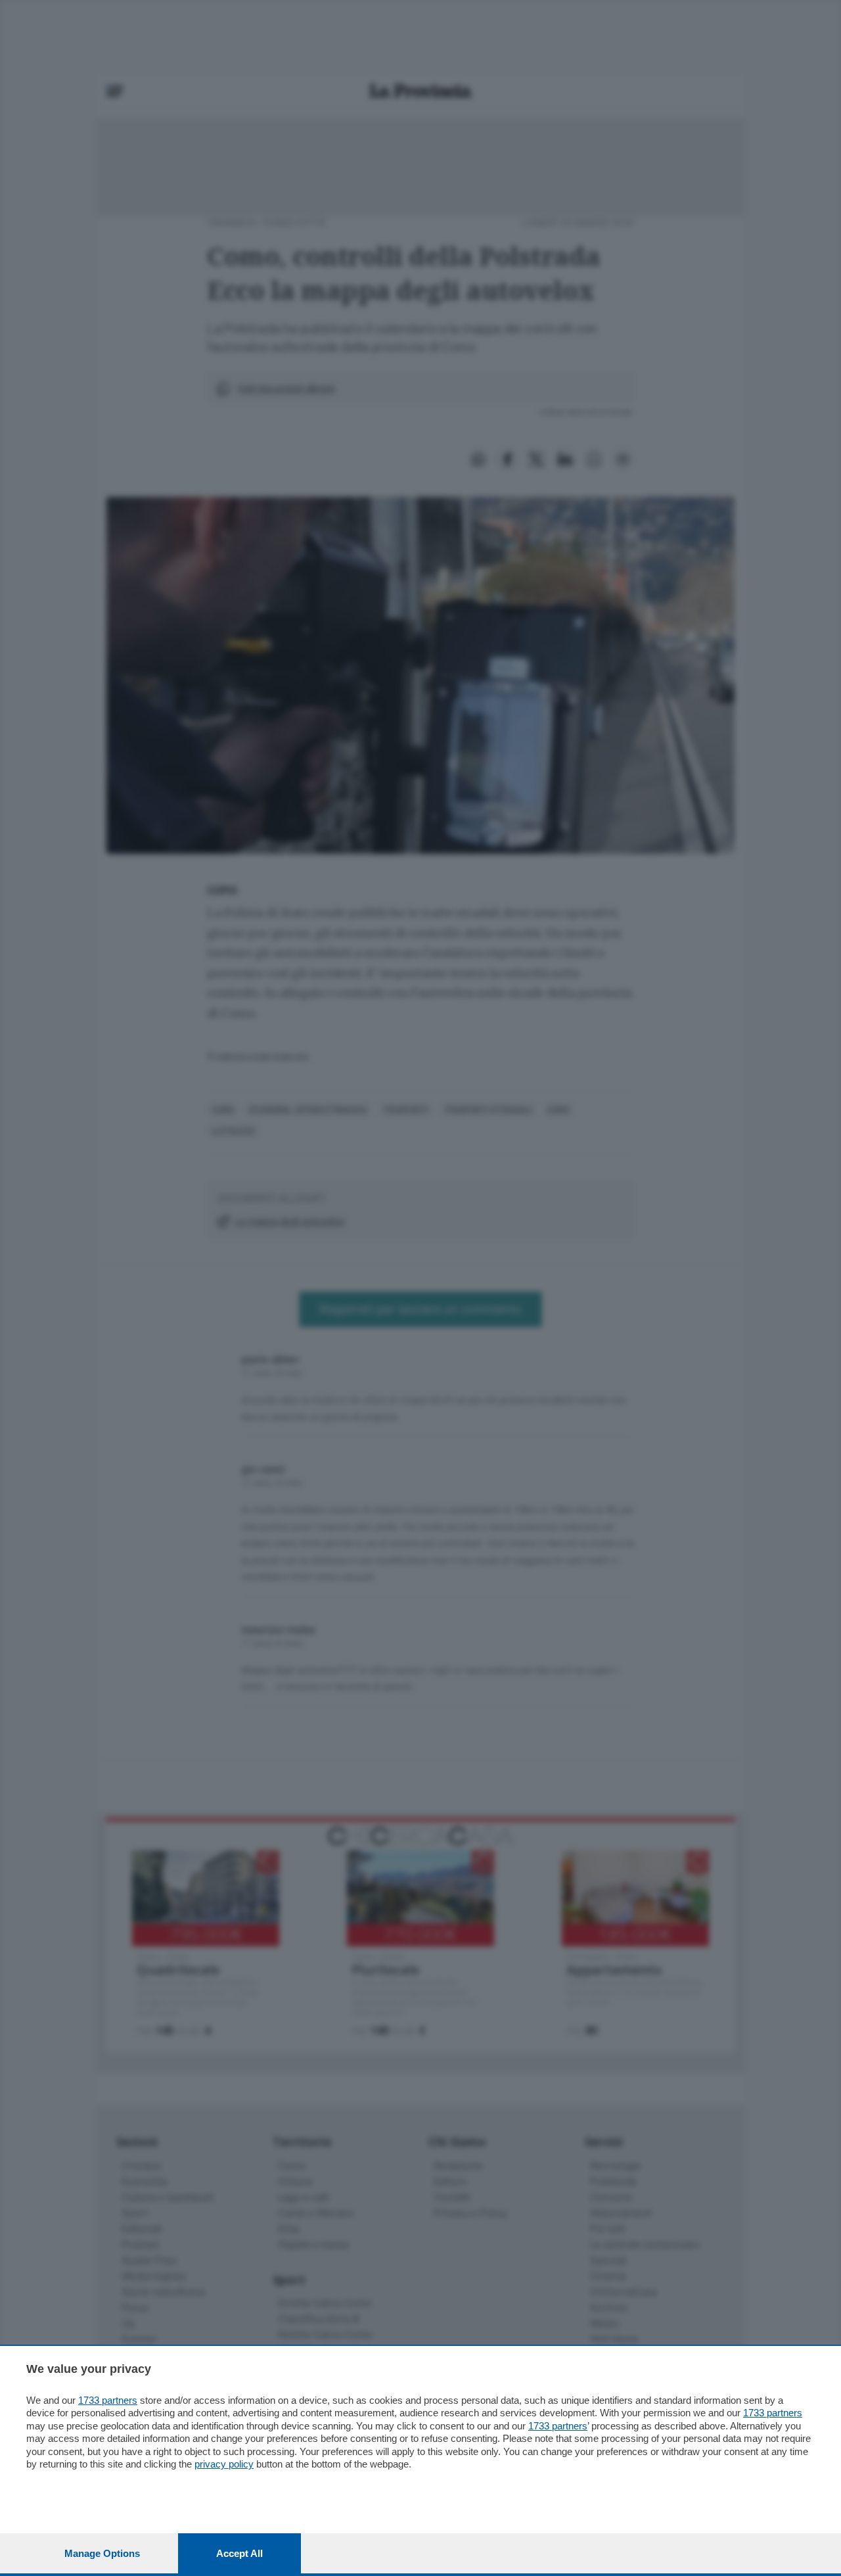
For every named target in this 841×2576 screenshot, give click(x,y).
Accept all (239, 2553)
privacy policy (224, 2464)
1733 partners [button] (108, 2400)
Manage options (102, 2553)
